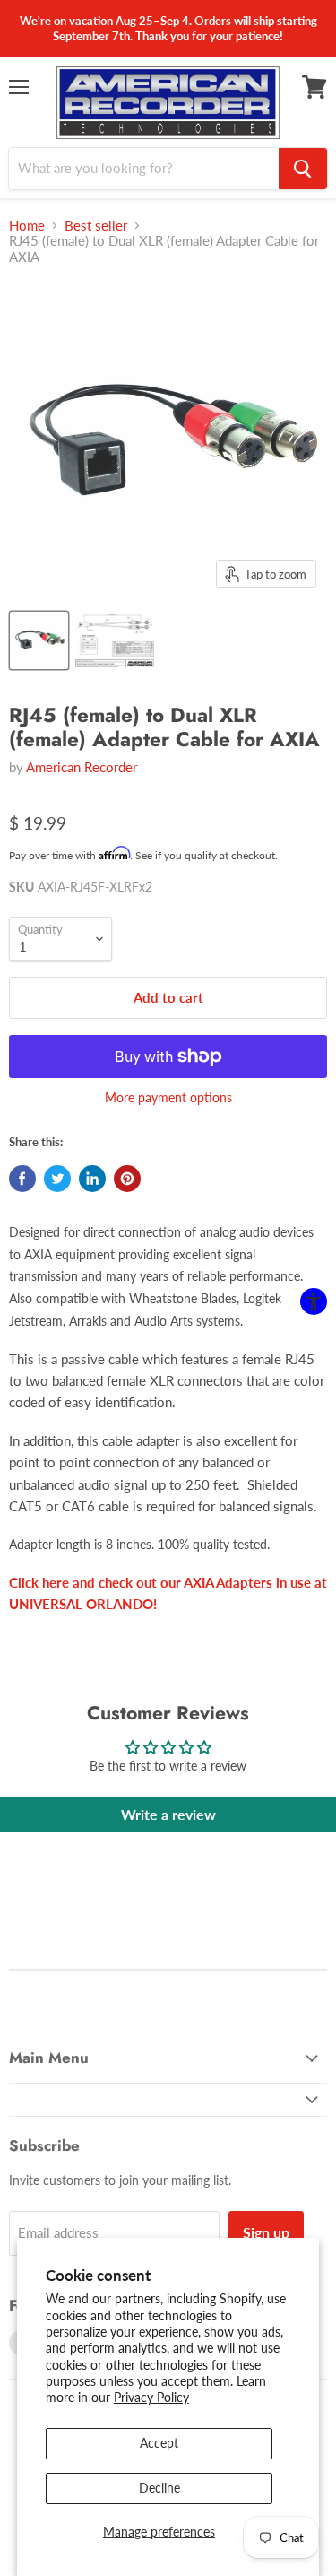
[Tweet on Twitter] (57, 1179)
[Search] (303, 169)
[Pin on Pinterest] (127, 1179)
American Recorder (82, 767)
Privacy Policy (151, 2397)
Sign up (266, 2232)
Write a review (168, 1814)
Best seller (96, 226)
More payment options (168, 1098)
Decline (159, 2488)
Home (27, 226)
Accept (159, 2443)
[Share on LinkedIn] (92, 1179)
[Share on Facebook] (22, 1179)
